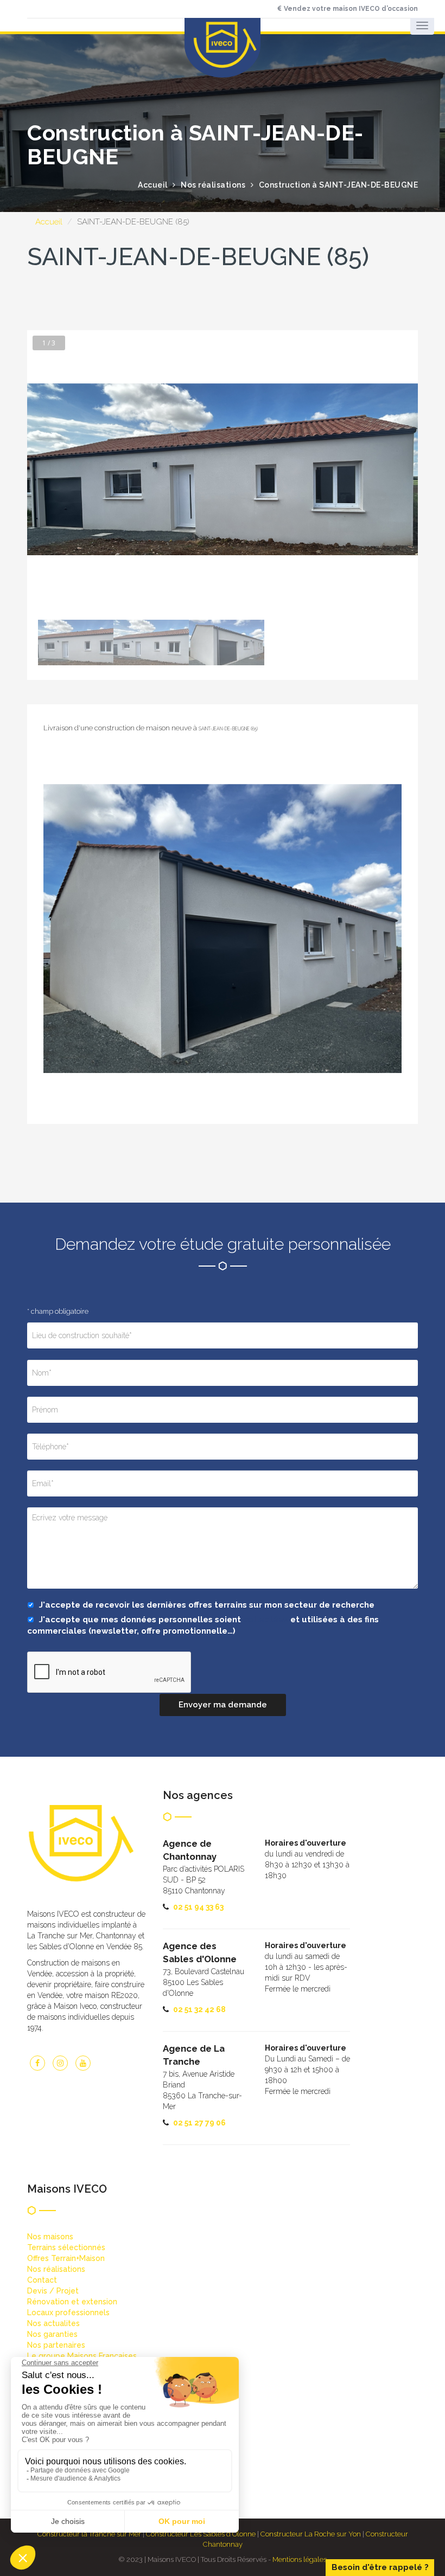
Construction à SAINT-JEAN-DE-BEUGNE (339, 185)
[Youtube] (83, 2063)
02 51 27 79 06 (199, 2123)
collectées (266, 1620)
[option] (223, 470)
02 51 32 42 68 (199, 2009)
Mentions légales (300, 2559)
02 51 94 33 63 (198, 1907)
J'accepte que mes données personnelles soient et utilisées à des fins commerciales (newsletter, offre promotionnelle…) (203, 1625)
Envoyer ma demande (223, 1705)
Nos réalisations (213, 185)
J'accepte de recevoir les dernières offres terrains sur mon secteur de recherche (206, 1605)
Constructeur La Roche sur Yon (311, 2534)
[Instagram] (60, 2063)
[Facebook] (37, 2063)
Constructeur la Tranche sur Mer (89, 2534)
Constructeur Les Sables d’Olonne (201, 2534)
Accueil (49, 222)
